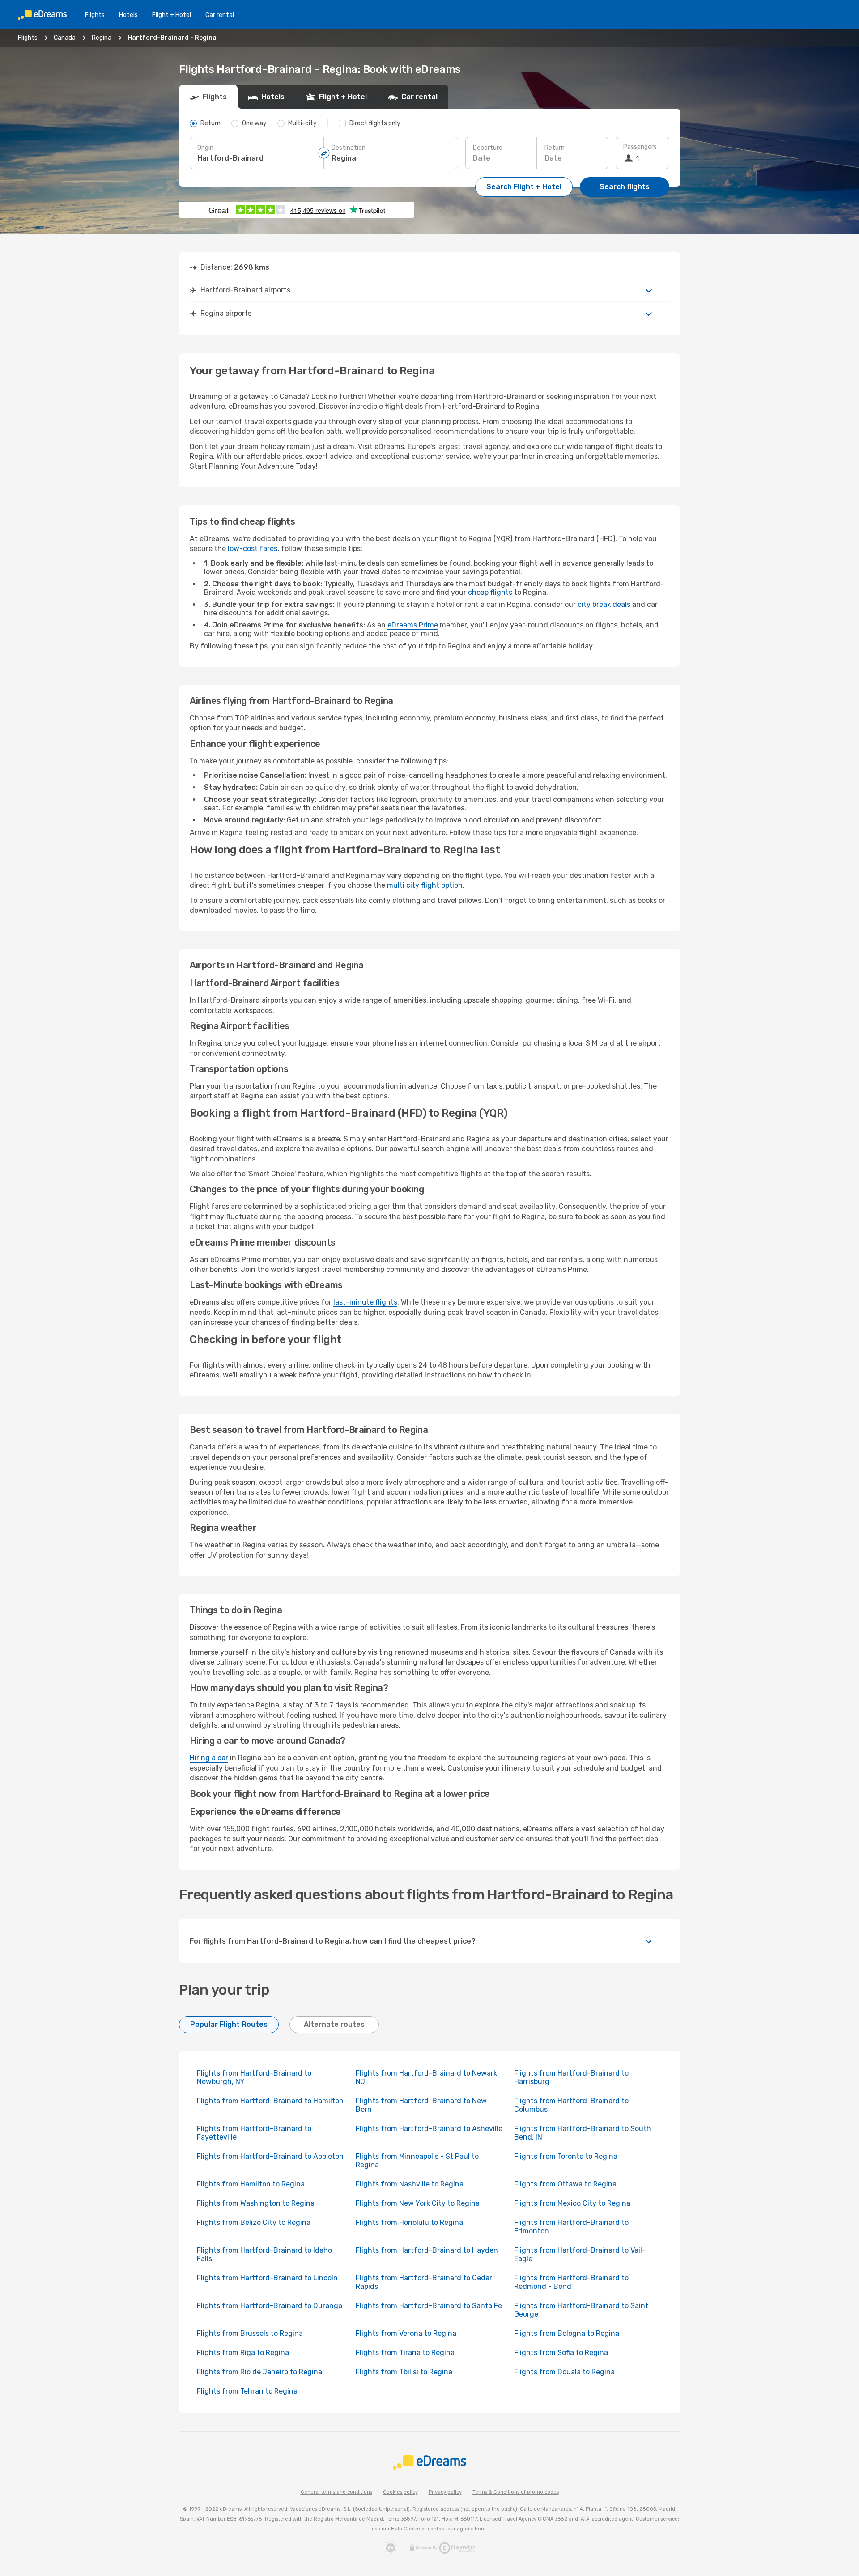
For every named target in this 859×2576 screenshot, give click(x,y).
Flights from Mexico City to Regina (572, 2203)
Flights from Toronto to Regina (566, 2156)
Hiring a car (209, 1758)
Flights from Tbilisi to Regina (404, 2372)
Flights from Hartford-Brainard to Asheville (429, 2129)
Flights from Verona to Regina (406, 2333)
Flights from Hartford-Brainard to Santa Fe (429, 2306)
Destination (349, 148)
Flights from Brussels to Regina (250, 2333)
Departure (488, 148)
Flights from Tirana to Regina (405, 2353)
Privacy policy (445, 2492)
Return (555, 148)
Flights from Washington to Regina (256, 2203)
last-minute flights (365, 1302)
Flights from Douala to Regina (564, 2372)
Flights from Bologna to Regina (567, 2333)
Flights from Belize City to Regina (254, 2222)
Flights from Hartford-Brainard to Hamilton (270, 2101)
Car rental (220, 15)
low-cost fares (253, 549)
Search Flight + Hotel (524, 187)
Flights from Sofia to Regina (561, 2353)
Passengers (640, 147)
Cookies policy (400, 2492)
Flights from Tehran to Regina (247, 2391)
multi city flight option (425, 885)
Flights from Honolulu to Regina (409, 2222)
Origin (205, 148)
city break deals (604, 604)
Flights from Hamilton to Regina (251, 2184)
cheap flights (490, 592)
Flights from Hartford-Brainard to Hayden (427, 2250)
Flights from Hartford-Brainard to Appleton (270, 2156)
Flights (95, 15)
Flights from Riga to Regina (243, 2353)
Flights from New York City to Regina (418, 2203)
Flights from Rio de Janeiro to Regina (259, 2372)
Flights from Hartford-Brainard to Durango (270, 2306)
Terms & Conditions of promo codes (516, 2492)
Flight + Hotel (172, 15)
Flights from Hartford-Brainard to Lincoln (267, 2278)
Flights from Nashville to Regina (410, 2184)
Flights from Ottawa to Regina (565, 2184)
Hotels (128, 15)
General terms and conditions (336, 2492)
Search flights (625, 187)
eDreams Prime (413, 625)
